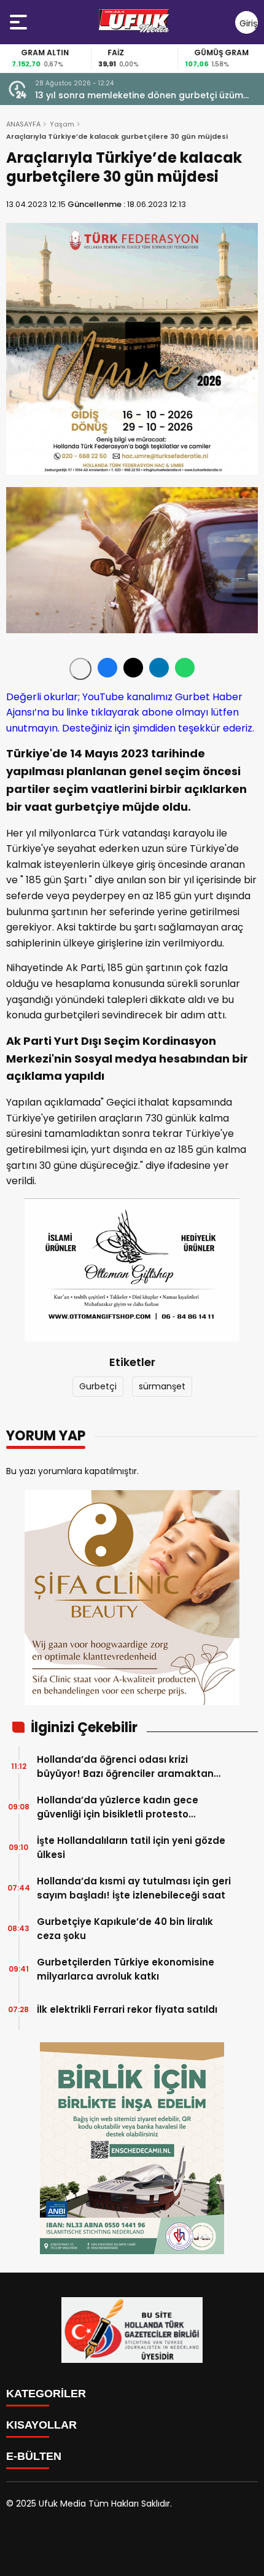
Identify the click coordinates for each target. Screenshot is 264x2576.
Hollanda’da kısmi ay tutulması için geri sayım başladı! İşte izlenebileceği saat (134, 1888)
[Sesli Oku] (80, 669)
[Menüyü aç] (20, 22)
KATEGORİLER (46, 2394)
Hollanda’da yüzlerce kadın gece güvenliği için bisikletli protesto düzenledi (118, 1807)
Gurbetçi (98, 1386)
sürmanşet (162, 1386)
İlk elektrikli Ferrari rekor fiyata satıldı (127, 2009)
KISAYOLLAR (41, 2425)
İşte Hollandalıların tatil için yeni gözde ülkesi (131, 1848)
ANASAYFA (23, 124)
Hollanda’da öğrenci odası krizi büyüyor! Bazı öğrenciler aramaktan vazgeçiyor (125, 1767)
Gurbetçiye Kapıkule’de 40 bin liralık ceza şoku (125, 1929)
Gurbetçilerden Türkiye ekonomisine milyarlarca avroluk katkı (126, 1969)
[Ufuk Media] (134, 22)
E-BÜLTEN (34, 2456)
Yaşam (62, 124)
